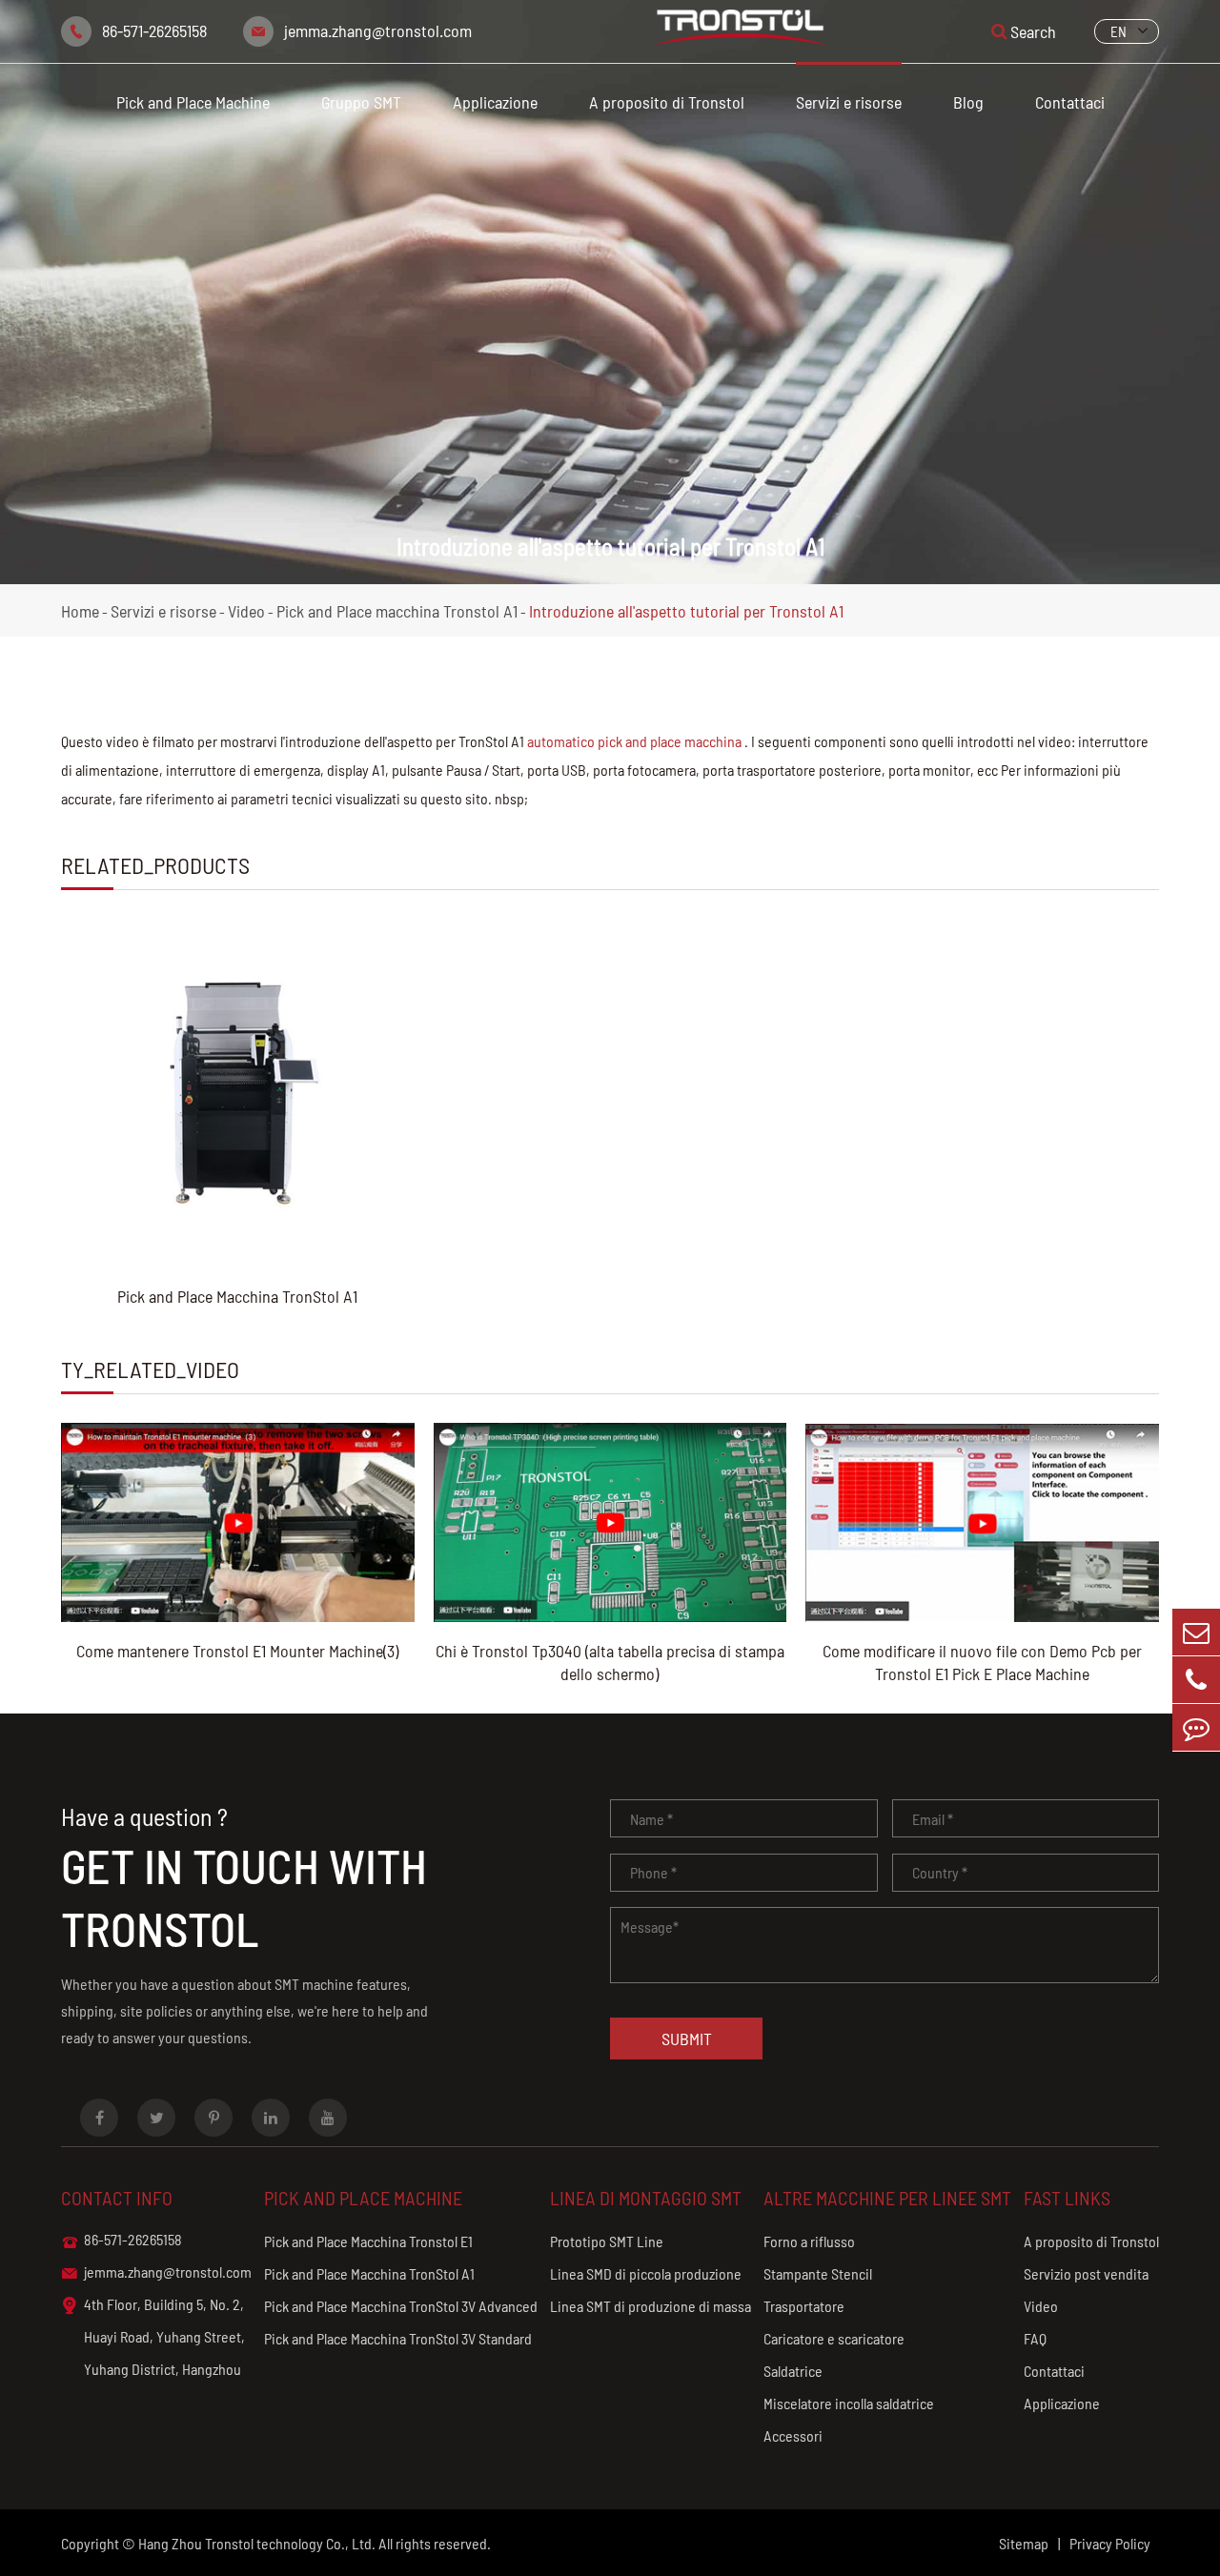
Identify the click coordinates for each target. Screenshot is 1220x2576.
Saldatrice (793, 2371)
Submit (687, 2038)
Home (80, 611)
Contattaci (1070, 102)
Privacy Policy (1110, 2543)
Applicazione (495, 102)
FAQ (1035, 2338)
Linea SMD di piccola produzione (646, 2273)
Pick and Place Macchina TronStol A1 (237, 1296)
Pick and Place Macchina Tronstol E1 (368, 2241)
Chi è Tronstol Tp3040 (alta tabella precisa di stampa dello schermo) (610, 1662)
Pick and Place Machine (193, 102)
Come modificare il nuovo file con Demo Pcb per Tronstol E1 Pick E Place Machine (982, 1662)
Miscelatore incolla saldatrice (849, 2403)
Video (246, 611)
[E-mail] (1196, 1632)
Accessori (793, 2435)
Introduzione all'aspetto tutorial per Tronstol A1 (686, 611)
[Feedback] (1196, 1727)
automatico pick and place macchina (634, 741)
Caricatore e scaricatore (834, 2338)
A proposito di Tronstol (667, 102)
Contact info (117, 2198)
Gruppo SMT (361, 102)
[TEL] (1196, 1680)
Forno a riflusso (809, 2241)
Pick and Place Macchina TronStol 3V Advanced (401, 2306)
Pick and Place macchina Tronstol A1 (397, 611)
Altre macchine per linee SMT (887, 2198)
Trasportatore (804, 2306)
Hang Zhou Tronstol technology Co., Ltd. (257, 2543)
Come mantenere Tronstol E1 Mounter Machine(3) (237, 1651)
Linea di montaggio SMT (646, 2198)
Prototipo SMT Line (607, 2241)
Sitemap (1024, 2543)
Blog (968, 102)
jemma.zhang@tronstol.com (378, 30)
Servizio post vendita (1086, 2273)
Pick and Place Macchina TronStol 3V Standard (398, 2338)
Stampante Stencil (818, 2273)
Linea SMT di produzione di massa (651, 2306)
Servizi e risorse (849, 102)
